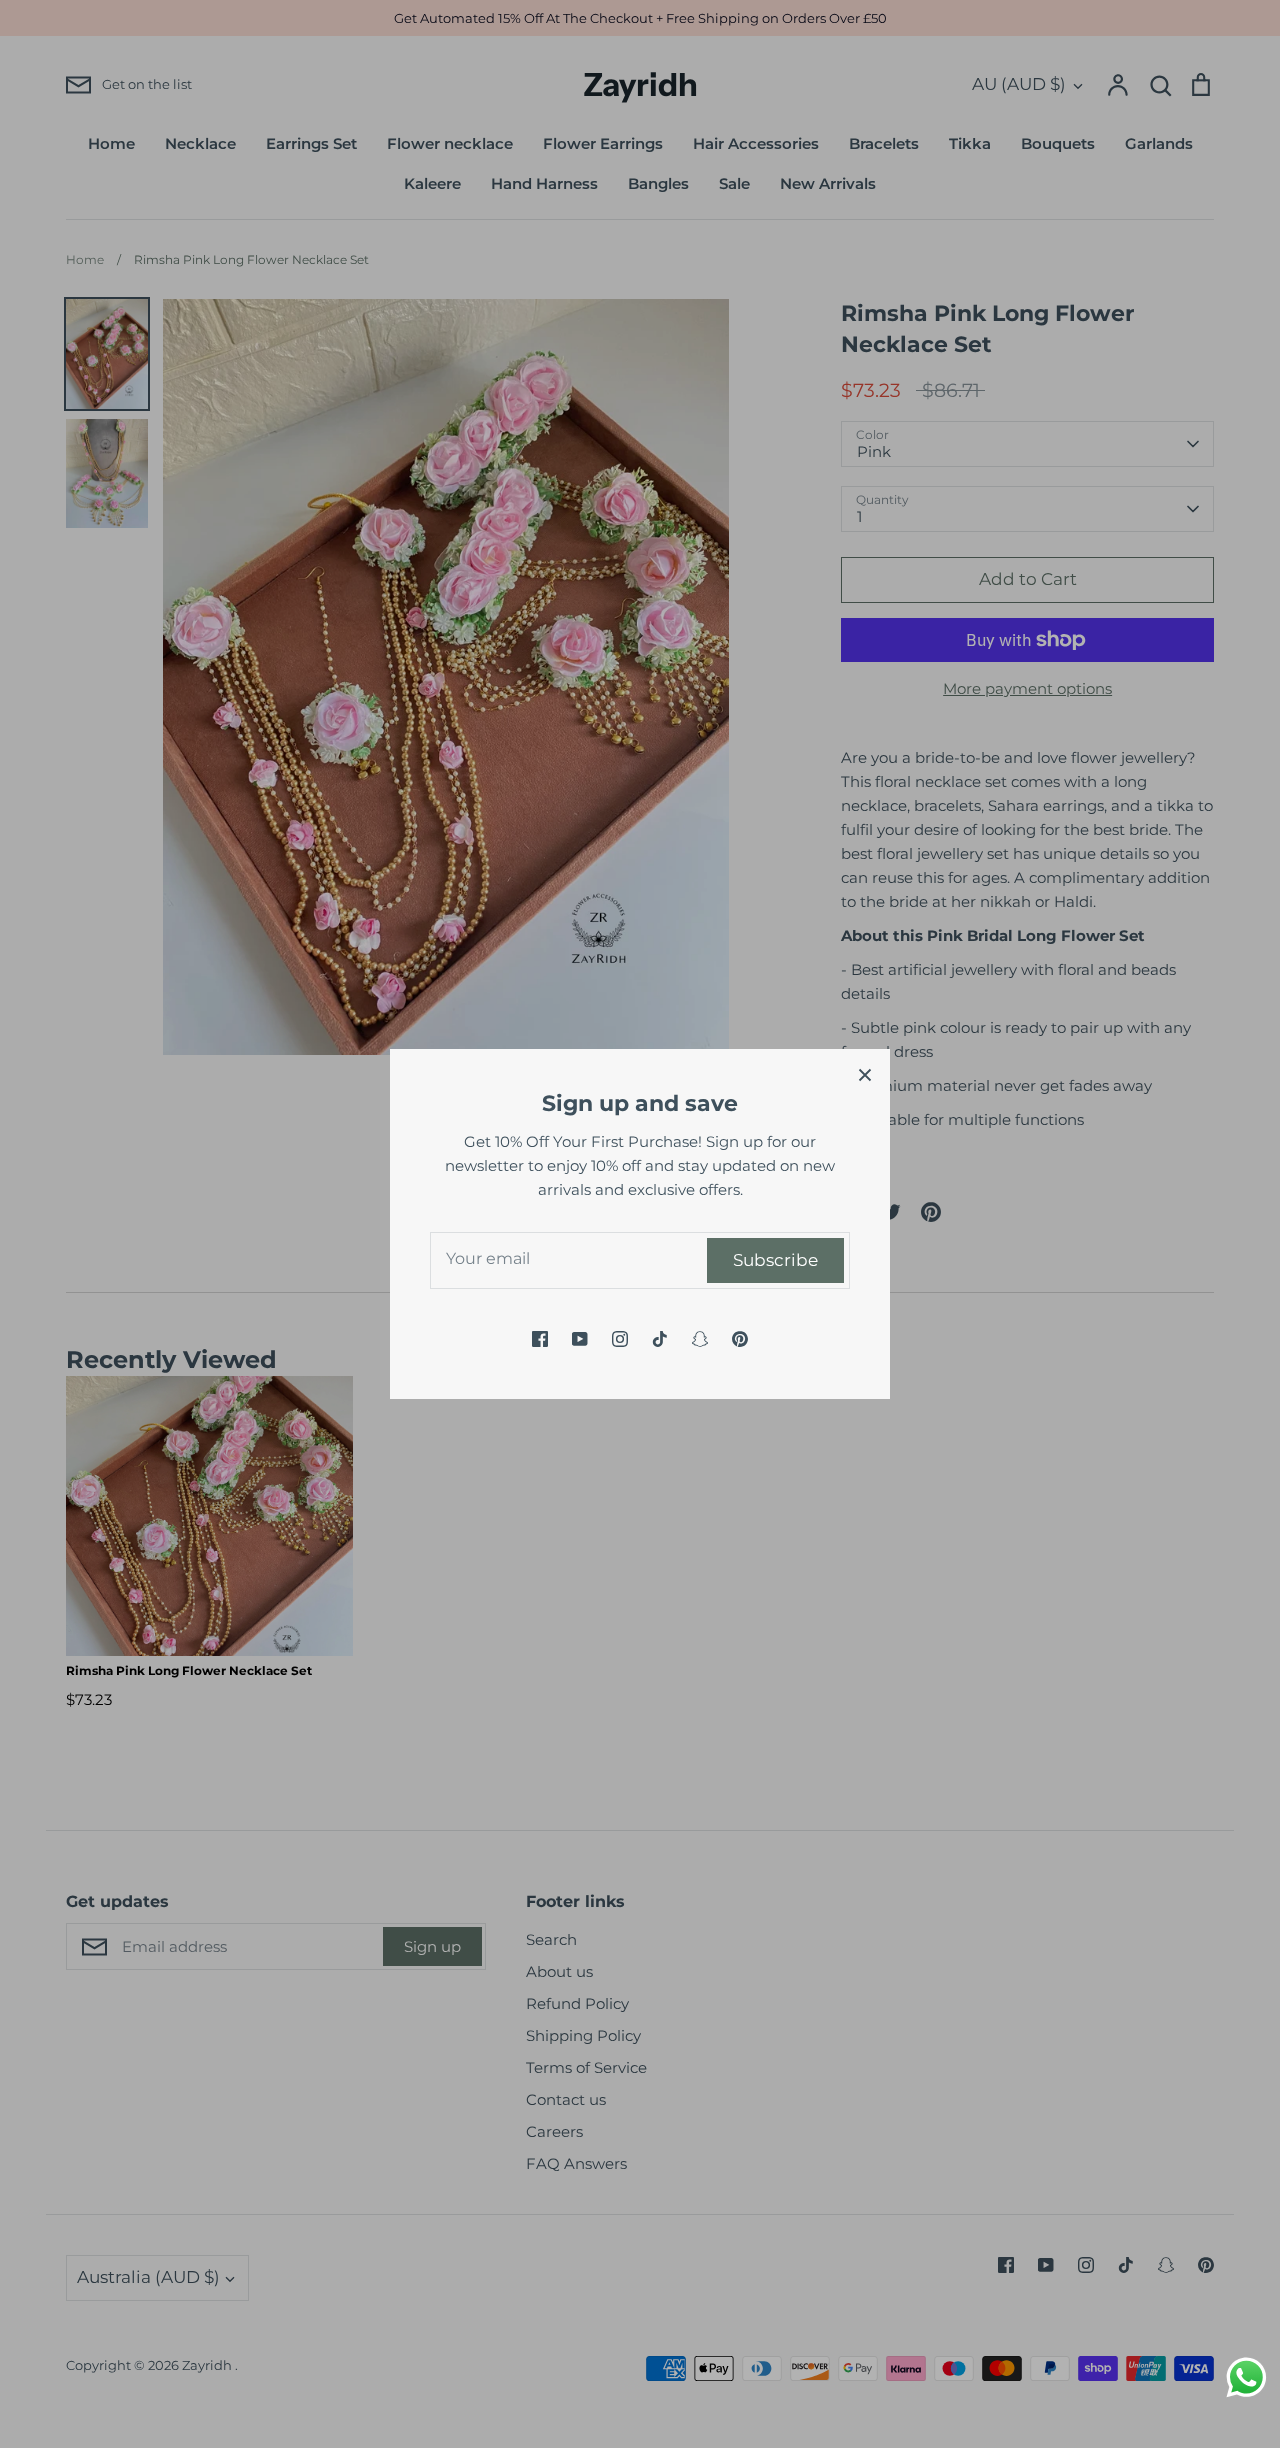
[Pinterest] (740, 1339)
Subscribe (775, 1260)
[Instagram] (620, 1339)
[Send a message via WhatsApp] (1246, 2377)
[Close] (865, 1074)
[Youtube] (580, 1339)
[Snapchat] (700, 1339)
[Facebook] (540, 1339)
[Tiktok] (660, 1339)
